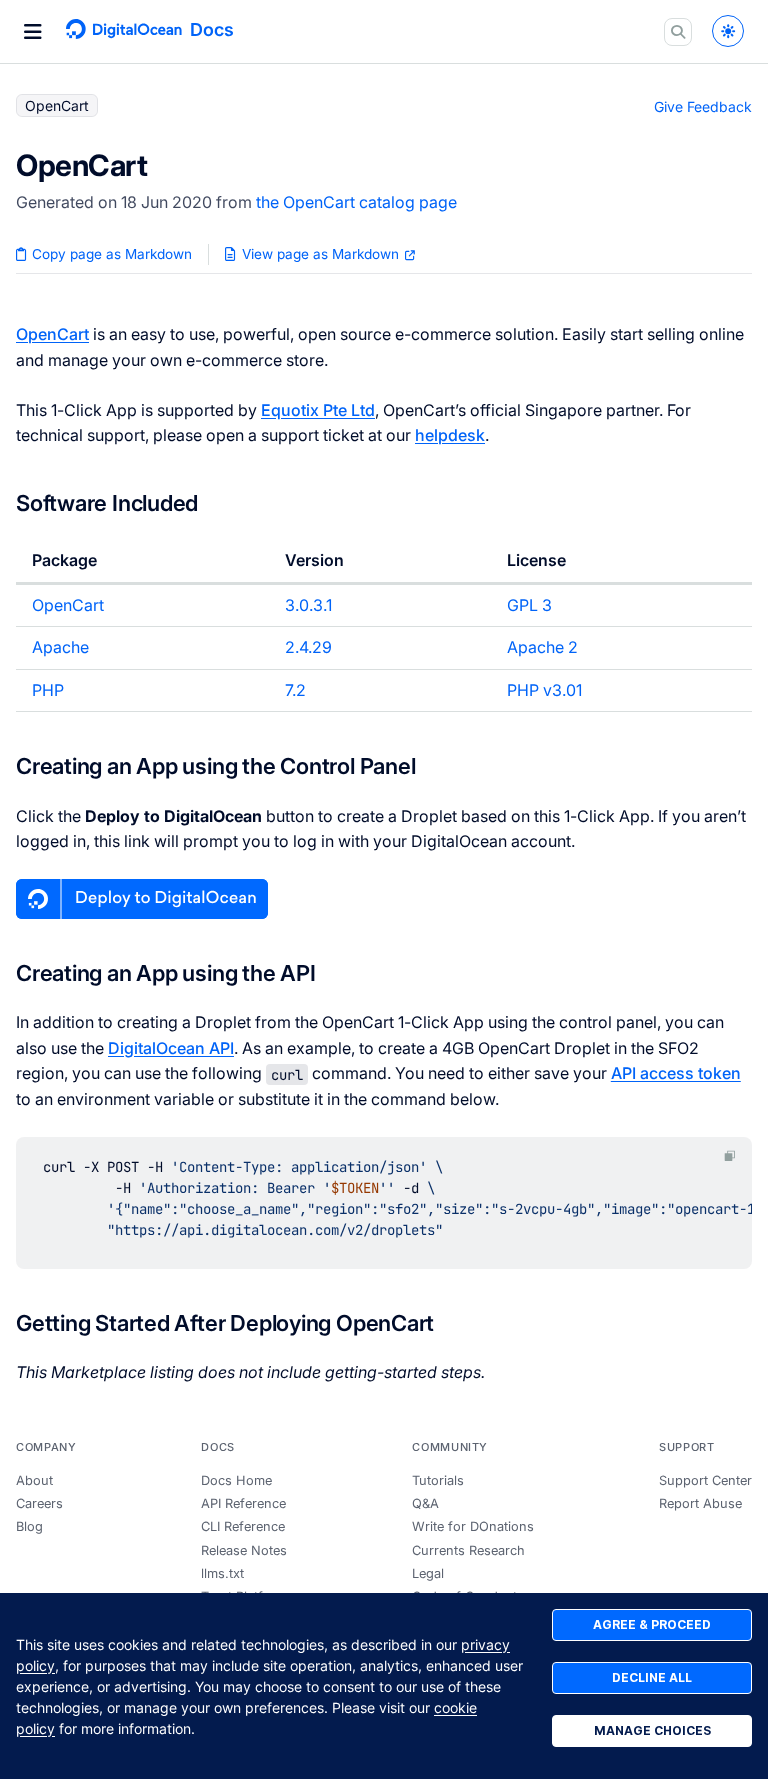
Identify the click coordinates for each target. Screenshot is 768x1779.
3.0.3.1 (308, 605)
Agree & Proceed (652, 1624)
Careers (39, 1503)
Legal (428, 1573)
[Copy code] (730, 1156)
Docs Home (236, 1480)
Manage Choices (652, 1730)
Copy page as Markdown (110, 254)
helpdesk (450, 435)
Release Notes (244, 1550)
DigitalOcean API (171, 1048)
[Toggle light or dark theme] (728, 31)
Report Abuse (700, 1503)
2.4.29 (308, 647)
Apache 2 (542, 647)
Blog (29, 1526)
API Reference (243, 1503)
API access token (676, 1073)
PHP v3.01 (544, 690)
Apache (60, 647)
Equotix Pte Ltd (318, 410)
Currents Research (468, 1550)
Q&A (425, 1503)
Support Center (705, 1480)
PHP (48, 690)
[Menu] (33, 32)
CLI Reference (243, 1526)
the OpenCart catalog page (356, 202)
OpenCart (52, 334)
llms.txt (222, 1573)
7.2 (295, 690)
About (34, 1480)
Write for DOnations (473, 1526)
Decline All (652, 1677)
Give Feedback (703, 106)
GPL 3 (529, 605)
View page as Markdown (320, 254)
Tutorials (438, 1480)
